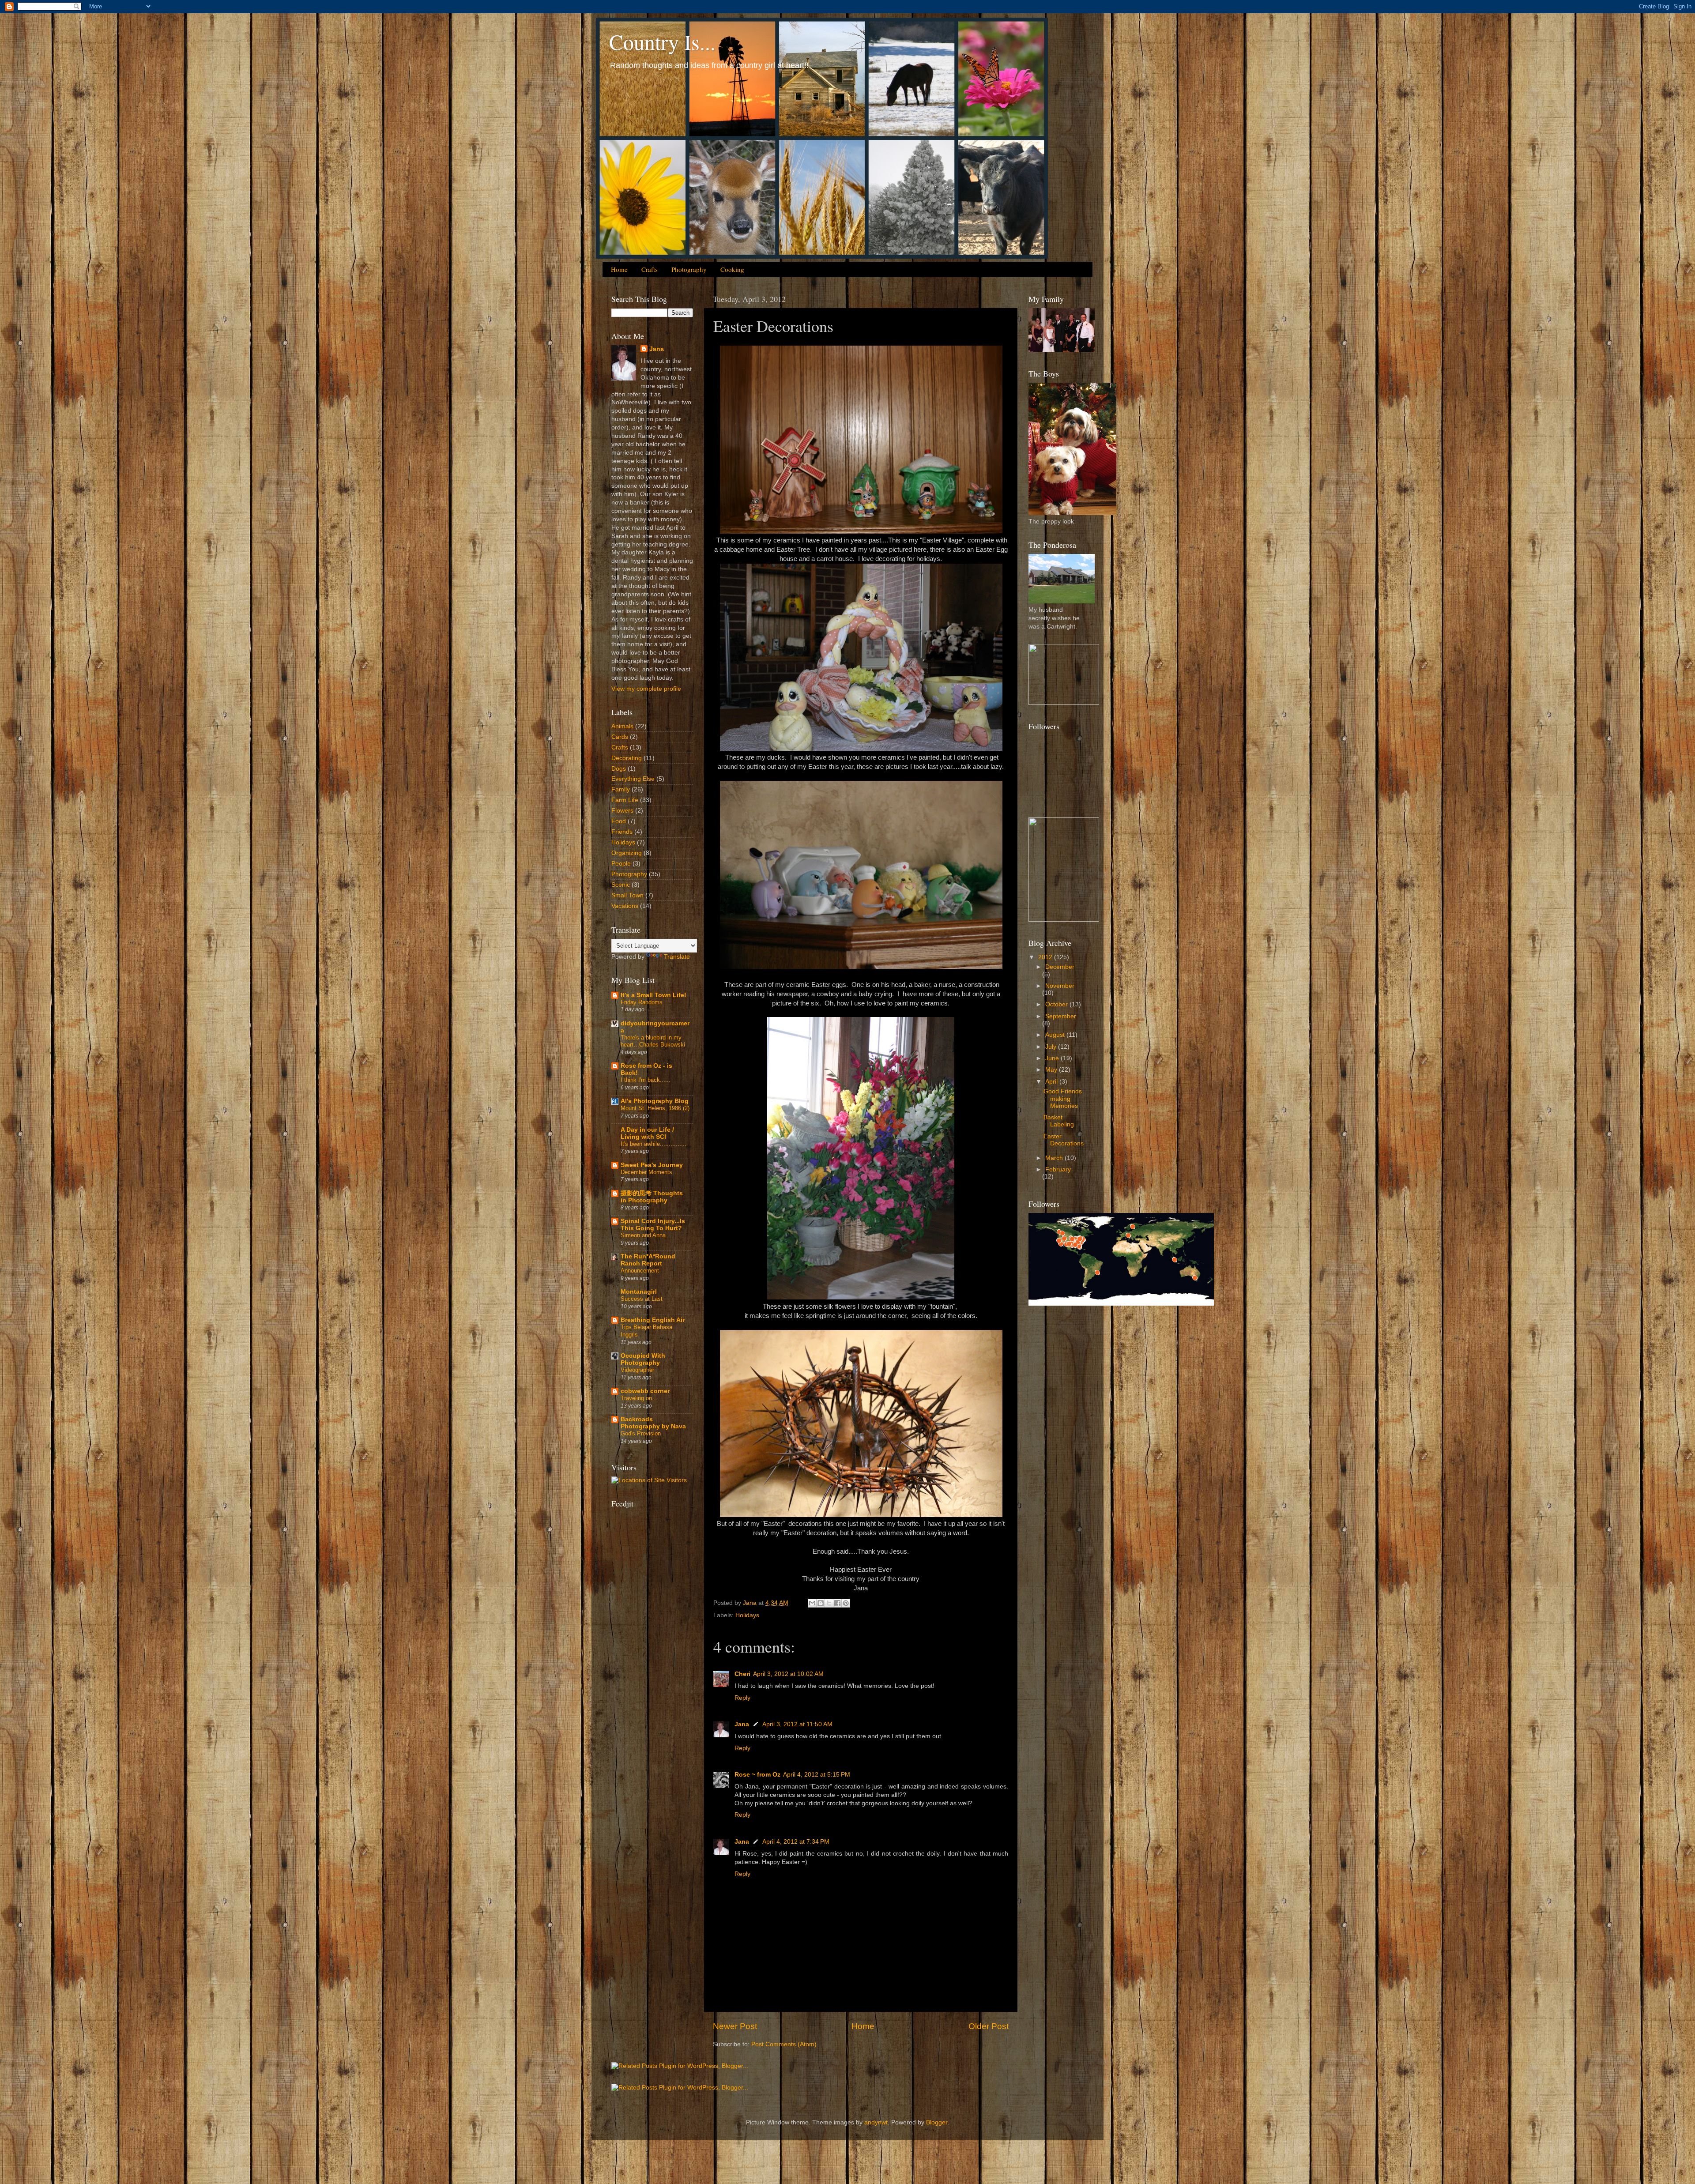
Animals (622, 726)
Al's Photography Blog (655, 1101)
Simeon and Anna (643, 1235)
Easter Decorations (1064, 1140)
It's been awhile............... (654, 1144)
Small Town (627, 895)
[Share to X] (829, 1603)
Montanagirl (639, 1292)
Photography (689, 269)
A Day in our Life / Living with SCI (647, 1133)
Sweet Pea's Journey (652, 1165)
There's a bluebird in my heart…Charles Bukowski (653, 1041)
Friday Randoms (642, 1002)
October (1057, 1004)
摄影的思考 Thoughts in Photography (652, 1197)
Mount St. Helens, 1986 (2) (655, 1108)
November (1060, 986)
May (1052, 1070)
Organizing (627, 853)
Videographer (637, 1370)
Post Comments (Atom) (784, 2044)
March (1055, 1158)
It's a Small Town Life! (654, 995)
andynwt (876, 2122)
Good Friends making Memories (1063, 1098)
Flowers (622, 811)
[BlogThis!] (821, 1603)
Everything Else (633, 779)
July (1052, 1047)
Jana (742, 1724)
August (1056, 1035)
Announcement (640, 1271)
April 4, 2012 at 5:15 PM (817, 1775)
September (1061, 1016)
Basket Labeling (1059, 1121)
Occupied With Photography (643, 1359)
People (621, 864)
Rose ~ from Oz (757, 1775)
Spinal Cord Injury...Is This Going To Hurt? (653, 1225)
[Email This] (812, 1603)
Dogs (619, 769)
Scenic (621, 885)
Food (619, 821)
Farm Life (625, 800)
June (1053, 1058)
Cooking (732, 269)
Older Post (989, 2026)
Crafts (650, 269)
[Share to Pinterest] (846, 1603)
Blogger (937, 2122)
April (1052, 1082)
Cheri (742, 1674)
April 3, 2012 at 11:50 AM (797, 1724)
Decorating (627, 758)
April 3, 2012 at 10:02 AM (788, 1674)
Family (621, 789)
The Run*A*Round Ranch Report (648, 1260)
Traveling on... (639, 1398)
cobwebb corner (645, 1391)
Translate (677, 957)
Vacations (625, 906)
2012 (1046, 957)
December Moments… (649, 1172)
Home (619, 269)
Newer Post (735, 2026)
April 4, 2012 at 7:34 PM (796, 1842)
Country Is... (662, 41)
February (1058, 1169)
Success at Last (642, 1299)
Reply (742, 1698)
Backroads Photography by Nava (653, 1423)
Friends (622, 832)
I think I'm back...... (646, 1080)
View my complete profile (646, 689)
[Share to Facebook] (837, 1603)
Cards (620, 737)
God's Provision (641, 1433)
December (1060, 967)
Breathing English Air (653, 1320)
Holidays (747, 1615)
